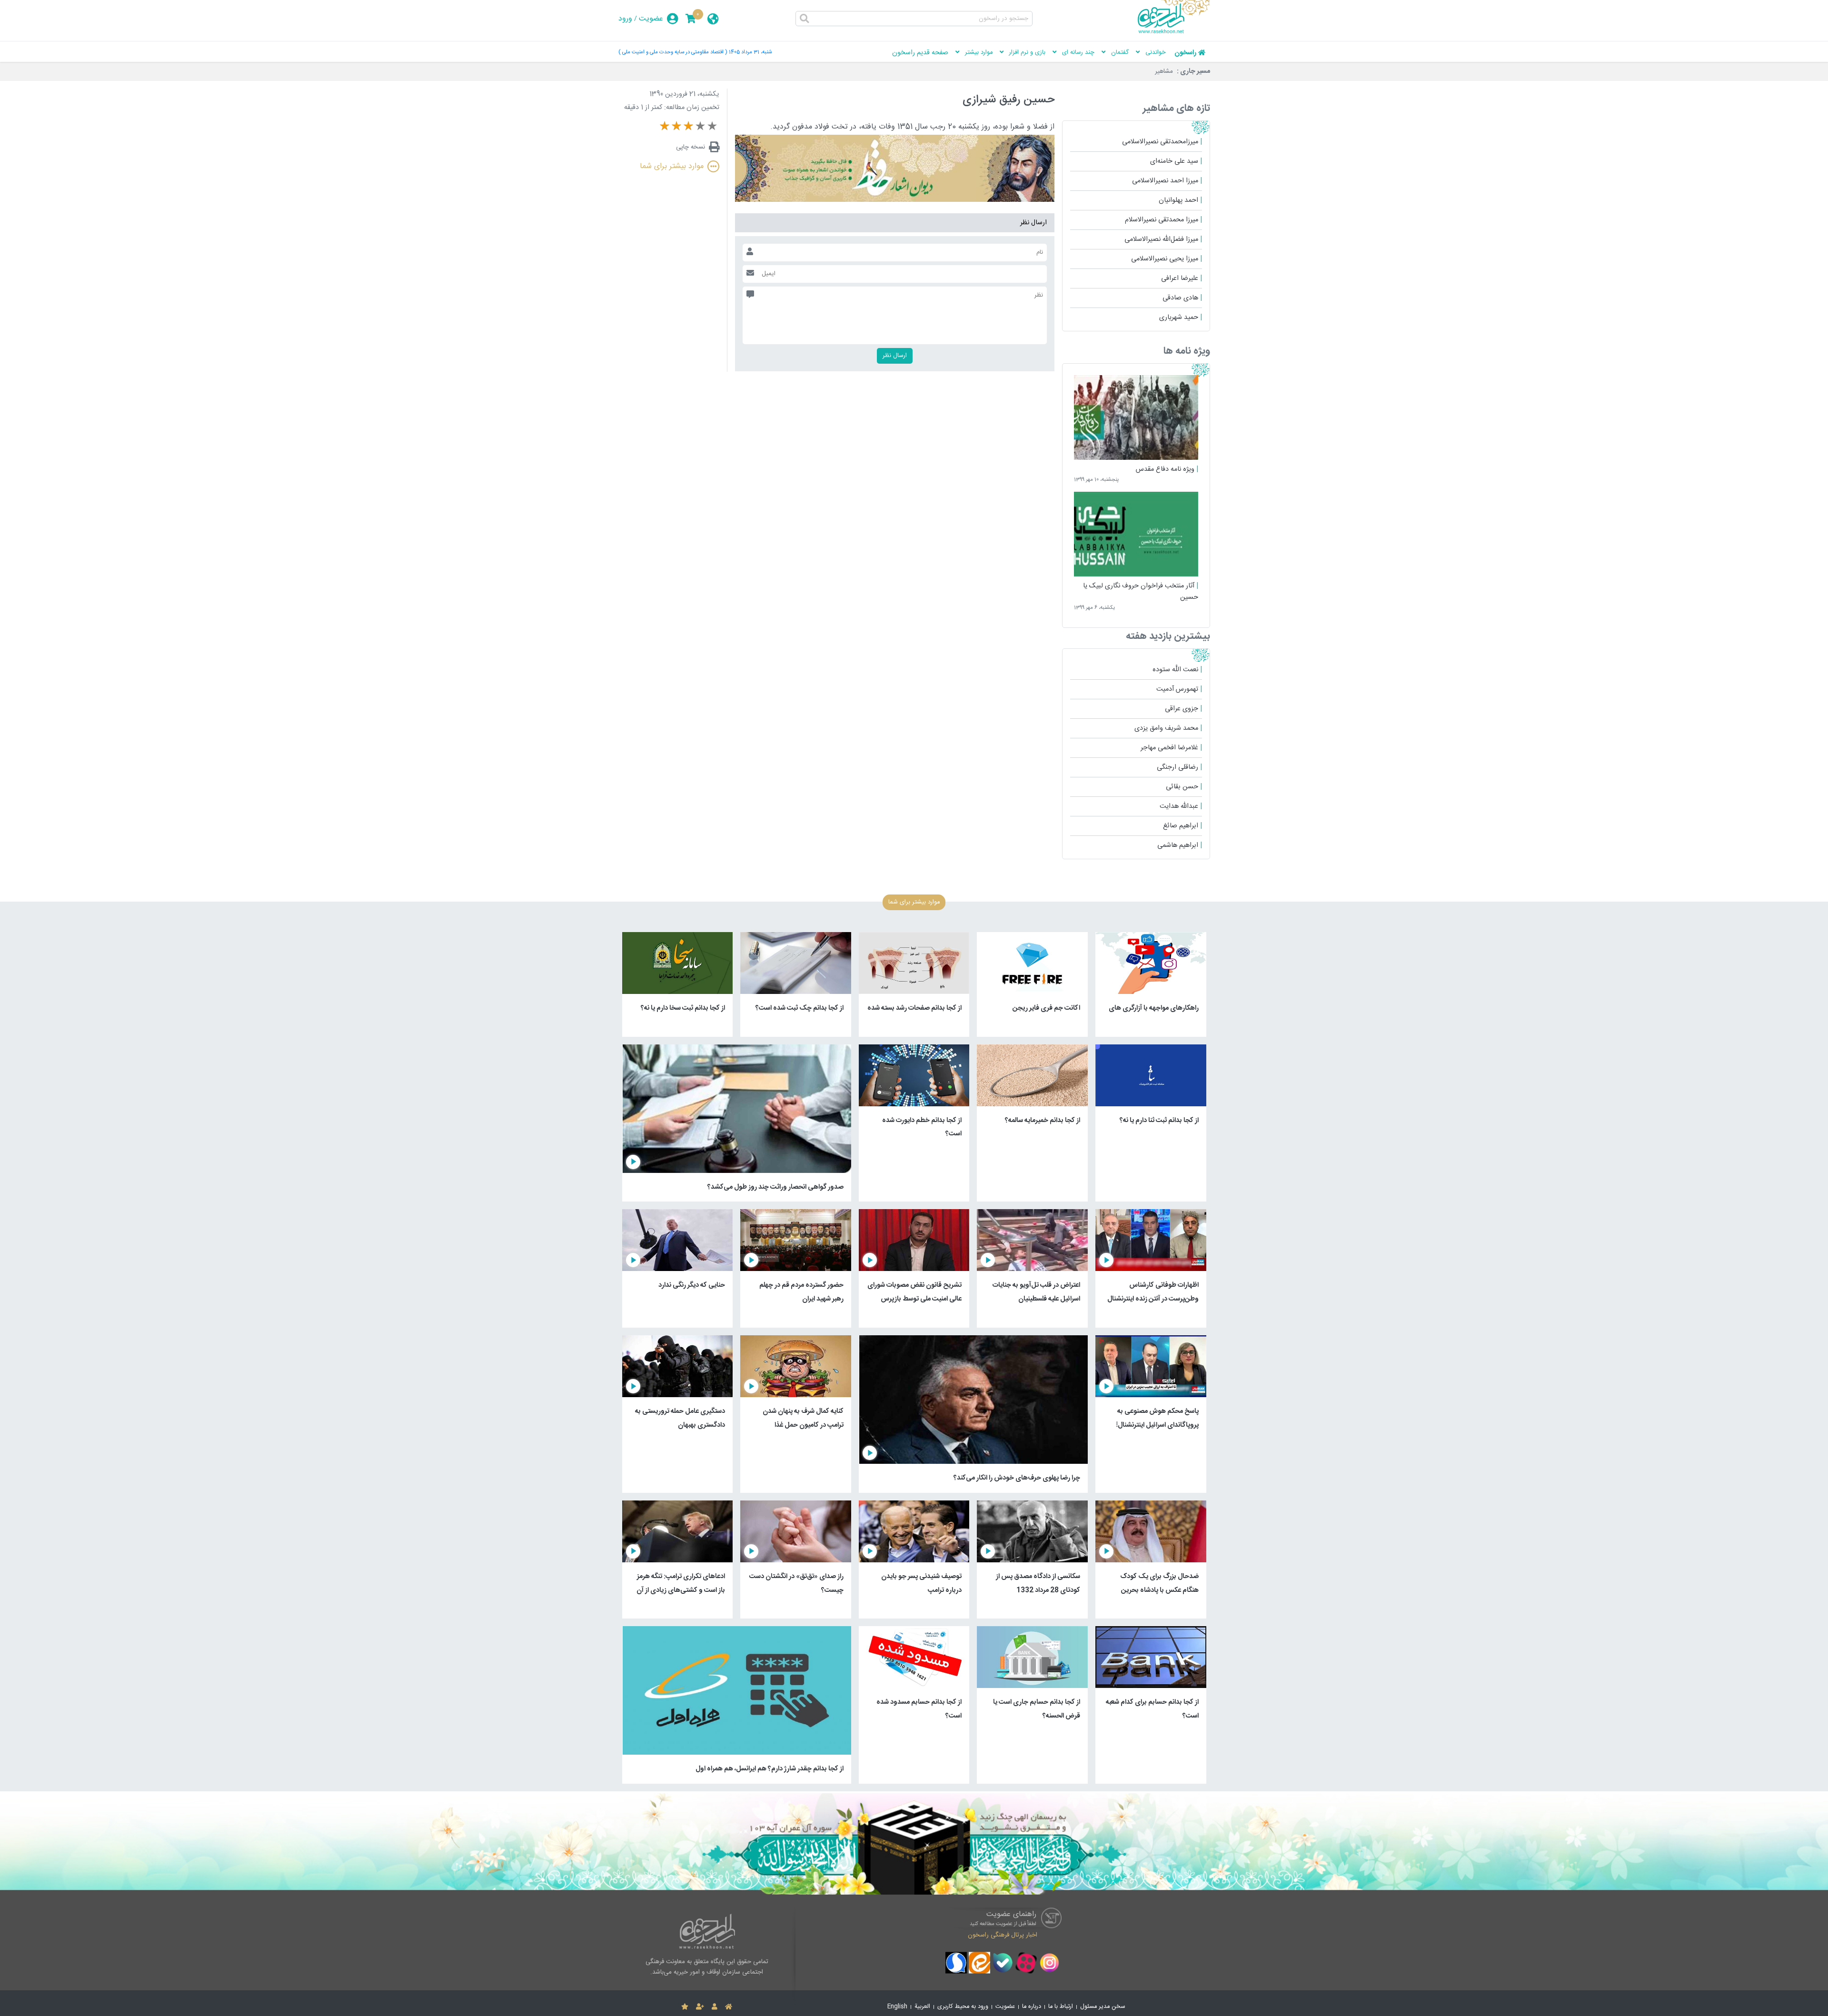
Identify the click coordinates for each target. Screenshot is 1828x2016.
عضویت (651, 19)
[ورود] (715, 2007)
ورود (625, 19)
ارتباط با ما (1061, 2007)
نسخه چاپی (690, 147)
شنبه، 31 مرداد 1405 (750, 52)
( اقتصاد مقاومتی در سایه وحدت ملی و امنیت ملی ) (673, 52)
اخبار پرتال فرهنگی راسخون (1003, 1935)
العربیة (922, 2007)
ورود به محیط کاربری (963, 2007)
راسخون (1185, 53)
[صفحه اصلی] (729, 2007)
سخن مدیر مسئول (1103, 2007)
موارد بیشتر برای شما (672, 166)
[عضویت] (700, 2007)
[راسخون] (1174, 32)
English (897, 2007)
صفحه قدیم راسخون (920, 53)
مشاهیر (1164, 71)
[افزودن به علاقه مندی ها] (685, 2007)
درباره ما (1032, 2007)
